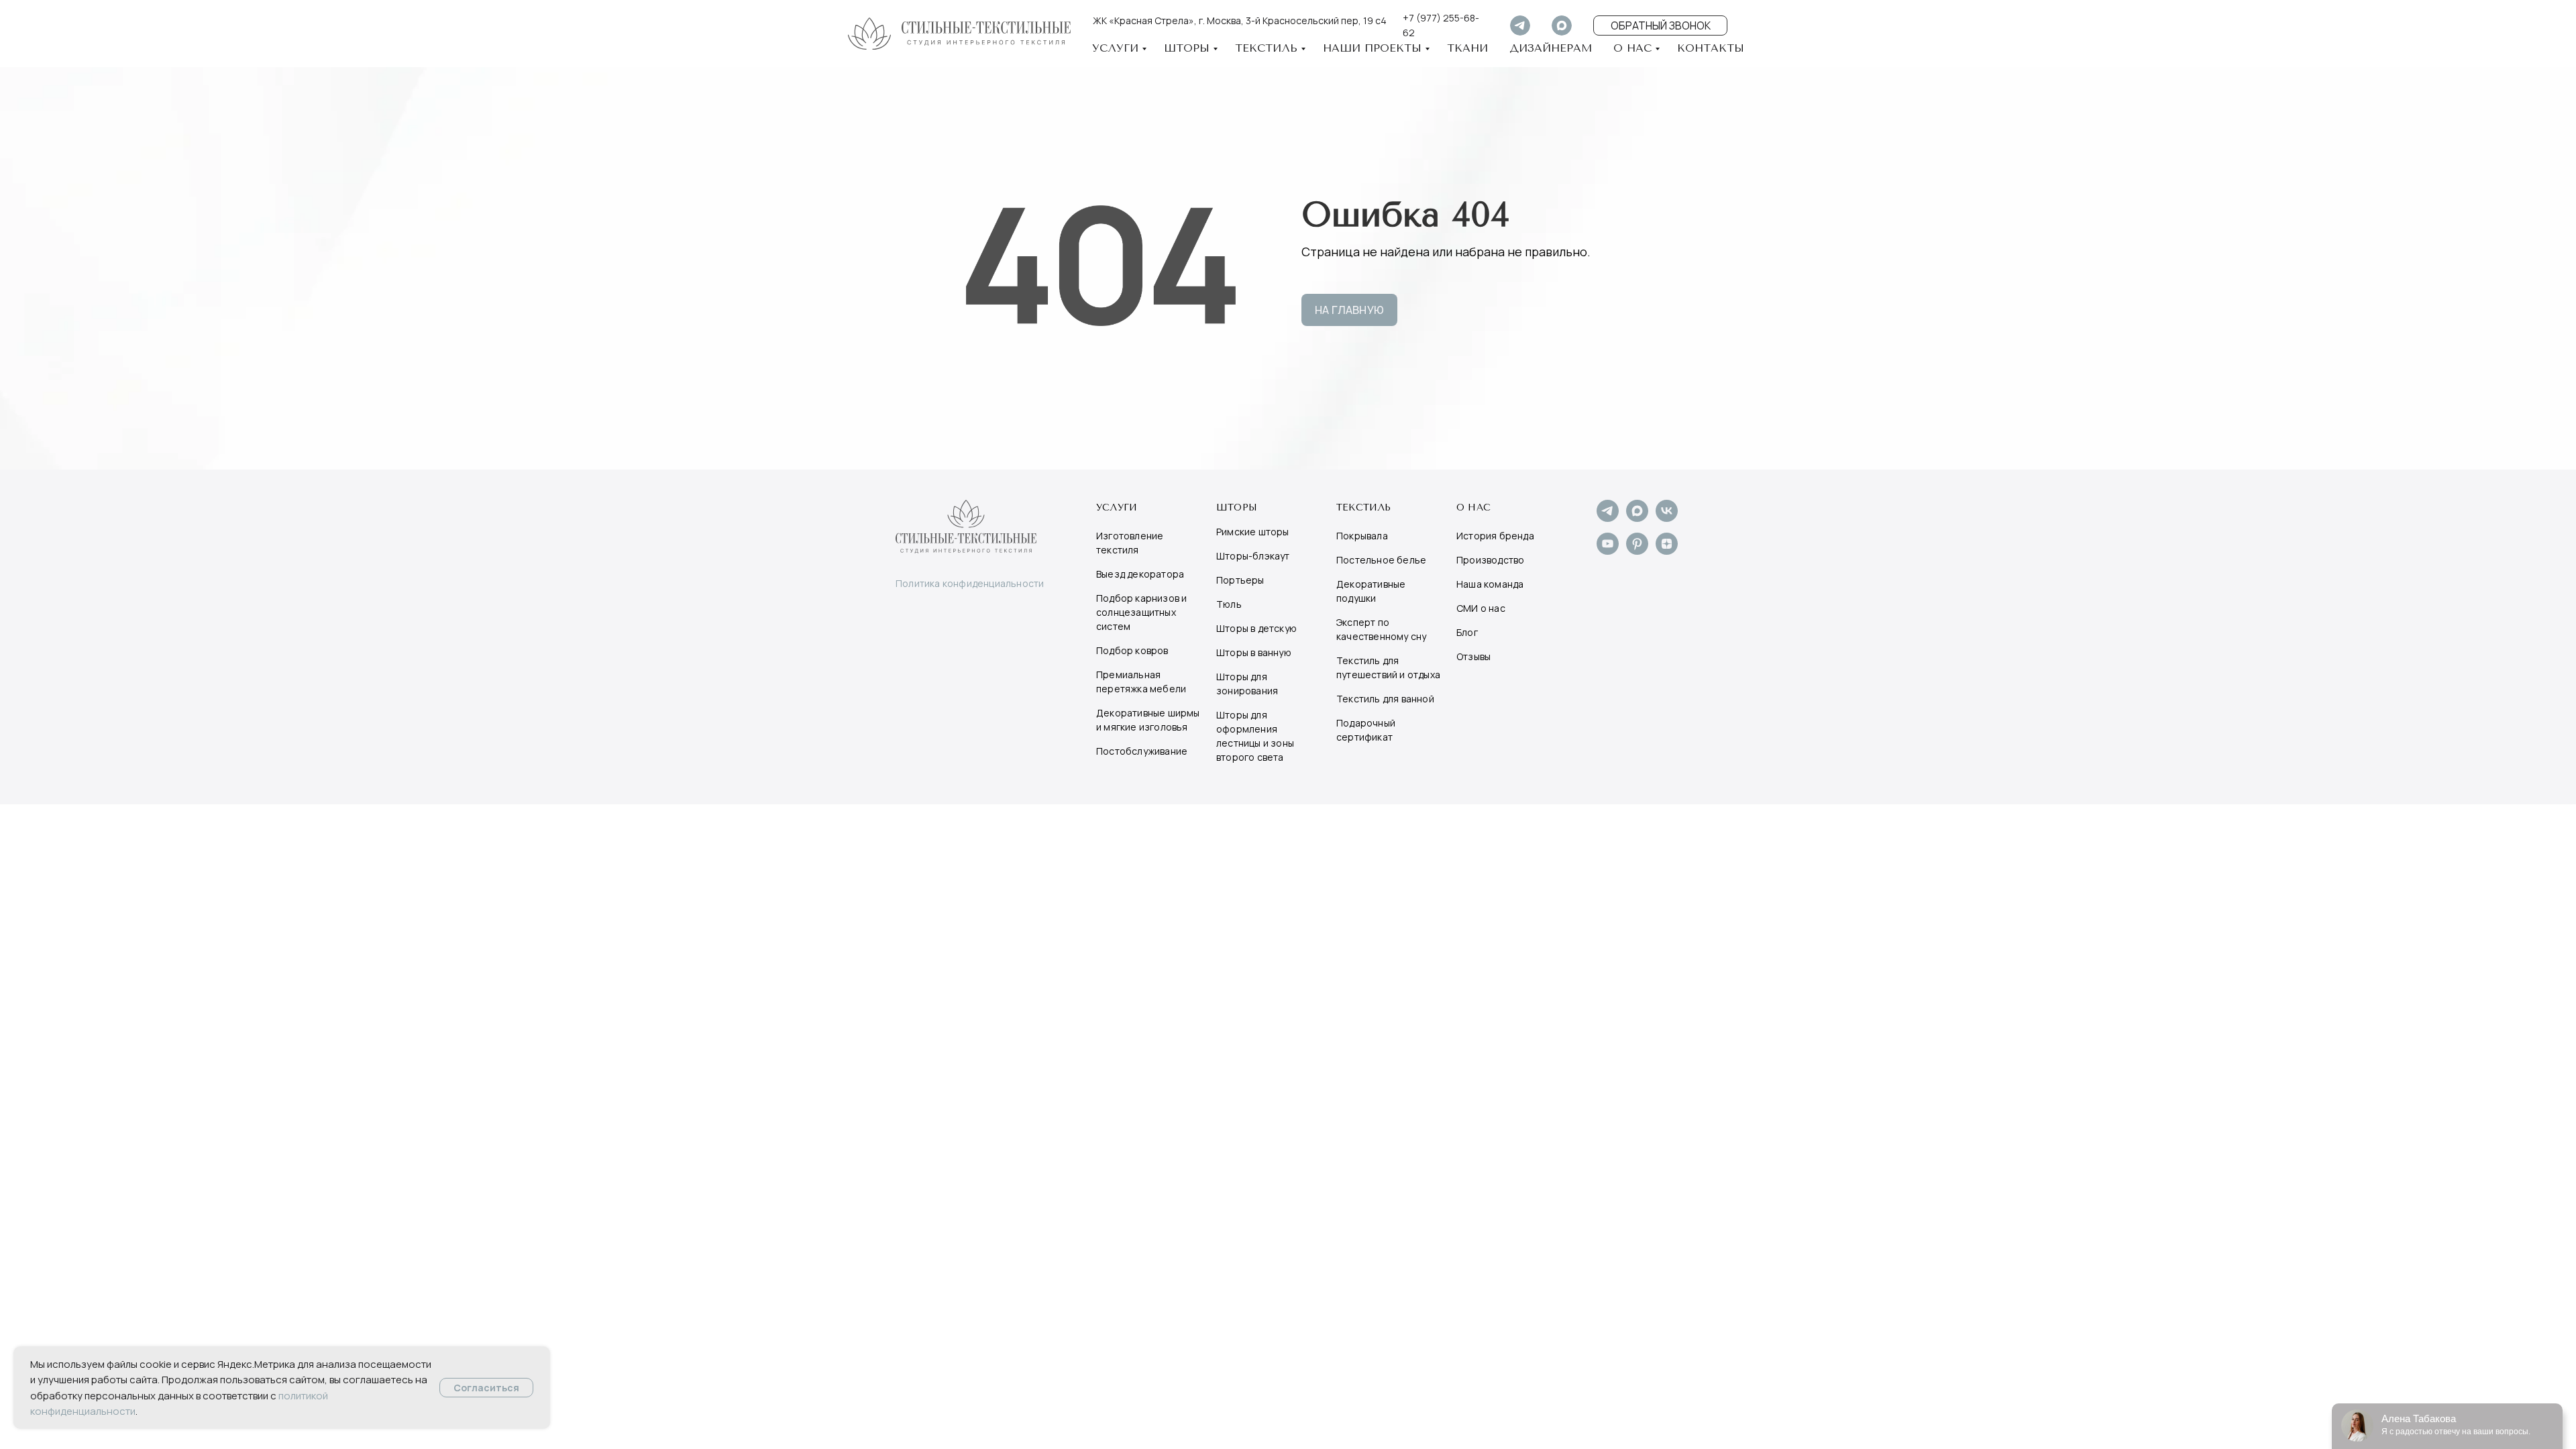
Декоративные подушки (1371, 591)
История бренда (1495, 536)
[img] (1520, 25)
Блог (1467, 632)
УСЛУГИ (1115, 48)
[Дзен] (1667, 551)
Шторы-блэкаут (1253, 556)
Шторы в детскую (1256, 628)
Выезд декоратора (1140, 574)
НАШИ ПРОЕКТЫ (1372, 48)
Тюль (1229, 604)
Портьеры (1240, 580)
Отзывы (1473, 656)
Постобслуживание (1142, 751)
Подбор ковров (1132, 650)
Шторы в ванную (1254, 652)
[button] (1660, 25)
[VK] (1667, 518)
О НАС (1632, 48)
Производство (1490, 560)
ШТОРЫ (1187, 48)
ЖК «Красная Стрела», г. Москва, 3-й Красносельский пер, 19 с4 (1240, 20)
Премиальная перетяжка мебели (1141, 682)
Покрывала (1362, 536)
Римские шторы (1253, 532)
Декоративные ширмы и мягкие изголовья (1148, 720)
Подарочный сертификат (1366, 730)
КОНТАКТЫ (1711, 48)
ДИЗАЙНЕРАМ (1551, 48)
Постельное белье (1381, 560)
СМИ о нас (1481, 608)
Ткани (1467, 48)
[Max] (1637, 518)
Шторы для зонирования (1247, 684)
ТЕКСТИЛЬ (1266, 48)
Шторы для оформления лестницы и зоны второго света (1255, 736)
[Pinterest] (1637, 551)
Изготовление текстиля (1130, 543)
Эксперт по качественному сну (1381, 629)
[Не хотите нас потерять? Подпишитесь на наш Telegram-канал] (1608, 518)
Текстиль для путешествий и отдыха (1388, 667)
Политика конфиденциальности (970, 583)
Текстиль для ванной (1385, 699)
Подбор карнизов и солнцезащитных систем (1141, 612)
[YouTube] (1608, 551)
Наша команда (1490, 584)
